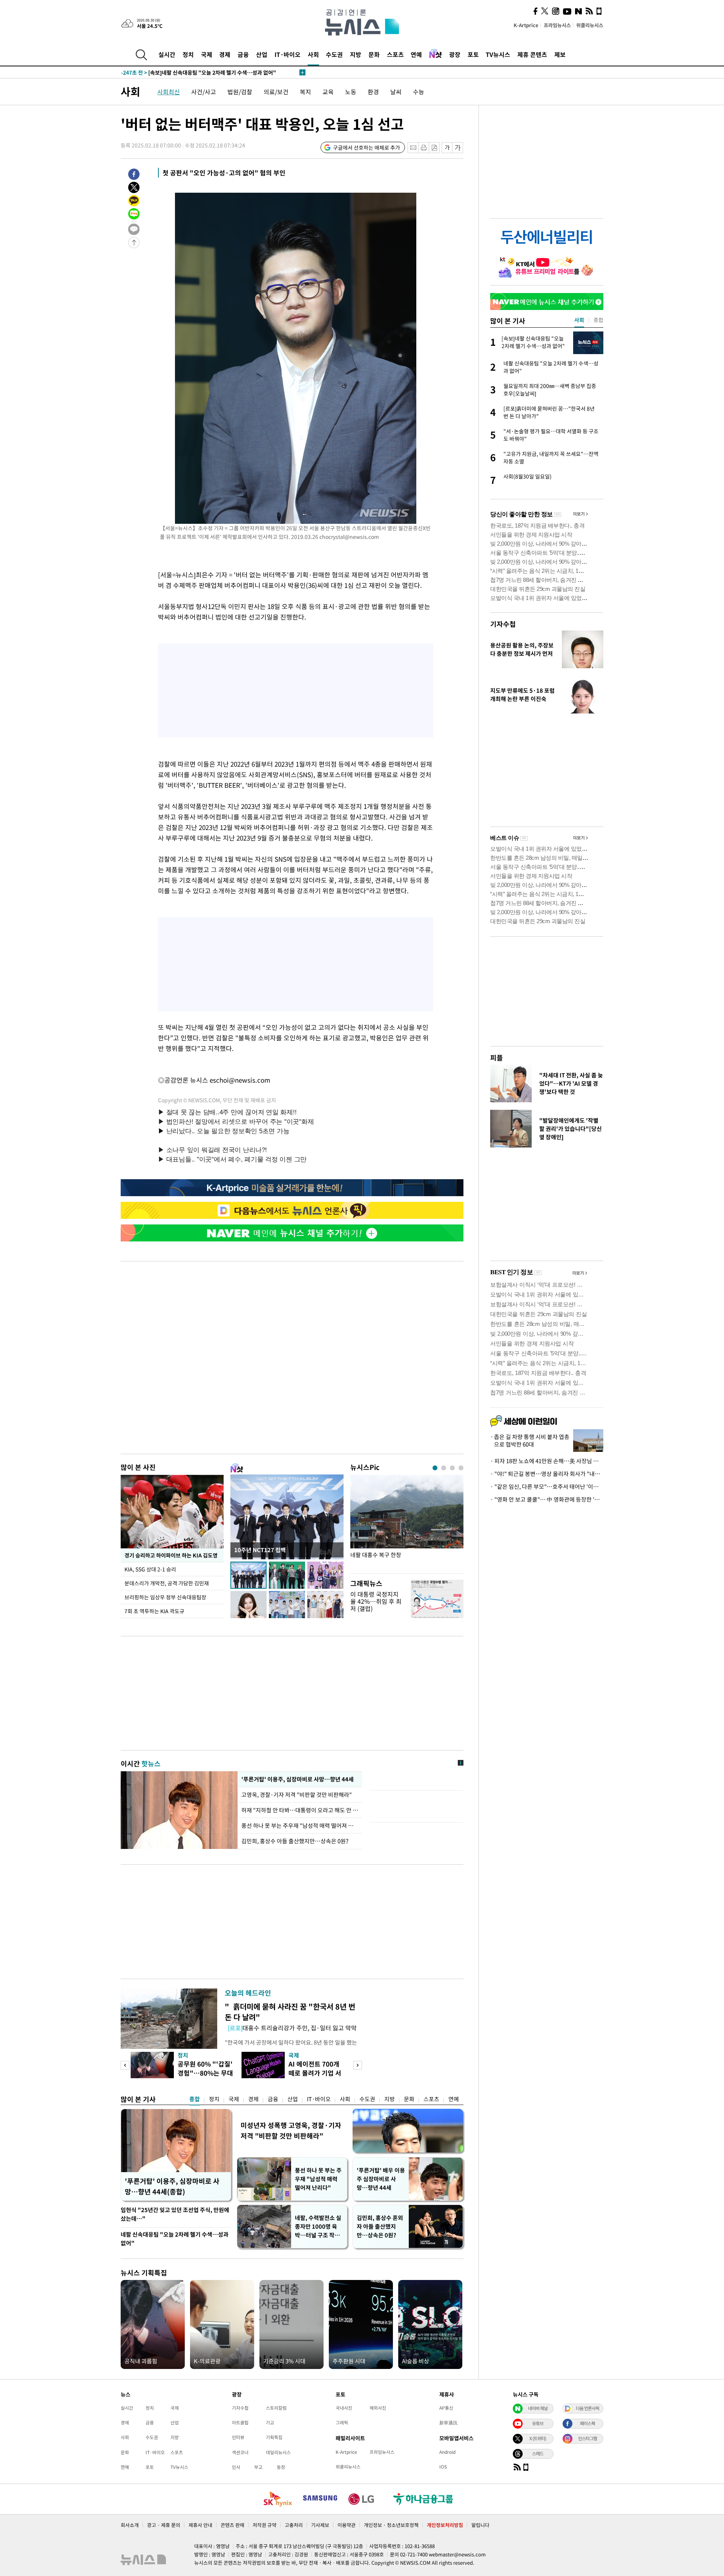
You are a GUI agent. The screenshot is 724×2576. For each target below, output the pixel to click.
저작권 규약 (265, 2525)
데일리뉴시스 (278, 2452)
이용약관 (347, 2525)
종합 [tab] (598, 320)
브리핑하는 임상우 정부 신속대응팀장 (165, 1597)
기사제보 (320, 2525)
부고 (258, 2467)
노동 (351, 92)
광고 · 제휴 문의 (164, 2525)
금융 (243, 54)
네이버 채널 (538, 2408)
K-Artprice (526, 25)
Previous (125, 2065)
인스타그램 (587, 2438)
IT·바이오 (288, 54)
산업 (262, 54)
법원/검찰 (240, 92)
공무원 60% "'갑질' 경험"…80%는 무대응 (205, 2073)
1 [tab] (435, 1468)
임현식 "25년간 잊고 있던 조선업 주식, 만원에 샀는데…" (175, 2214)
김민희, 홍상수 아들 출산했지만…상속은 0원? (295, 1841)
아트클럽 (240, 2423)
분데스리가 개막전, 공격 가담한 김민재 (167, 1583)
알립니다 (480, 2525)
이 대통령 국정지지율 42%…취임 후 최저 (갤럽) (376, 1601)
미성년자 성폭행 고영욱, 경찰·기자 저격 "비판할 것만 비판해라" (291, 2130)
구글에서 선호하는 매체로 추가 (367, 147)
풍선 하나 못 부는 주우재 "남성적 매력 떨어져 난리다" (318, 2179)
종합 (195, 2099)
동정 (281, 2467)
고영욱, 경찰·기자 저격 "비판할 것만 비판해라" (298, 1795)
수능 (419, 92)
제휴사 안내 (200, 2525)
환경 (373, 92)
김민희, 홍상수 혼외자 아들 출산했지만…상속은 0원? (380, 2226)
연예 (416, 54)
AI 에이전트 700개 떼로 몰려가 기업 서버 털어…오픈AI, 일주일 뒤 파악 (316, 2077)
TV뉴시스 (498, 54)
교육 (328, 92)
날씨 (396, 92)
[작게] (447, 148)
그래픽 (342, 2423)
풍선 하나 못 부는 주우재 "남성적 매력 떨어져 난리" (300, 1826)
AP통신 (446, 2408)
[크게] (458, 148)
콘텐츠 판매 (232, 2525)
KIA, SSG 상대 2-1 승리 (151, 1569)
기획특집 (274, 2437)
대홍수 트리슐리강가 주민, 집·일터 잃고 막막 (292, 2028)
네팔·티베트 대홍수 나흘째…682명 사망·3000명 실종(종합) (199, 72)
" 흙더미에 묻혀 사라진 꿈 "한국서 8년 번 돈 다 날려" (290, 2012)
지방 (356, 54)
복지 (305, 92)
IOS (443, 2467)
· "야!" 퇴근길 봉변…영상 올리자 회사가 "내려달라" (547, 1474)
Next (358, 2065)
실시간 (167, 54)
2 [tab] (444, 1468)
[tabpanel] (407, 1522)
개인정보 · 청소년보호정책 (391, 2525)
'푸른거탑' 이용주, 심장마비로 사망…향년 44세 (297, 1779)
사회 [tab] (579, 320)
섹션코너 (240, 2452)
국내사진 (344, 2408)
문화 (374, 54)
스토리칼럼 (276, 2408)
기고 (270, 2423)
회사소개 (130, 2525)
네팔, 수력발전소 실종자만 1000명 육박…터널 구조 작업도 (318, 2227)
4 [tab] (461, 1468)
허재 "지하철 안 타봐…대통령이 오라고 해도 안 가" (300, 1810)
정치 (188, 54)
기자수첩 (503, 624)
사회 (313, 54)
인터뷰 (238, 2437)
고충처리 (294, 2525)
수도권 (334, 54)
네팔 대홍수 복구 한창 (376, 1555)
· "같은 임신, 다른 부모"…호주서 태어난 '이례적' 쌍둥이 (547, 1487)
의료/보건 (276, 92)
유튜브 (538, 2423)
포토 (473, 54)
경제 (225, 54)
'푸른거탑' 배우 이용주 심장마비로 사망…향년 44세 (381, 2179)
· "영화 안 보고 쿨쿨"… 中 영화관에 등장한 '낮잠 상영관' (547, 1499)
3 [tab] (452, 1468)
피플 (497, 1058)
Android (447, 2452)
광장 (455, 54)
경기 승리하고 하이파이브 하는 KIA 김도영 (171, 1555)
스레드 (538, 2453)
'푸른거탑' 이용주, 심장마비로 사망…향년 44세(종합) (172, 2186)
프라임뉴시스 (557, 25)
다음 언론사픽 (587, 2408)
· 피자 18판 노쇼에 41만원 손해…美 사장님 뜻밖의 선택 (547, 1461)
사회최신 (169, 92)
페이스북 (587, 2423)
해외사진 (378, 2408)
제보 (560, 54)
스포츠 (395, 54)
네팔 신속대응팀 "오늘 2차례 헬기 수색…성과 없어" (175, 2239)
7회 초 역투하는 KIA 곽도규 (154, 1611)
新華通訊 (448, 2423)
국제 (207, 54)
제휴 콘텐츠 (532, 54)
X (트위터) (538, 2438)
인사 (236, 2467)
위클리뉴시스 (590, 25)
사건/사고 (204, 92)
